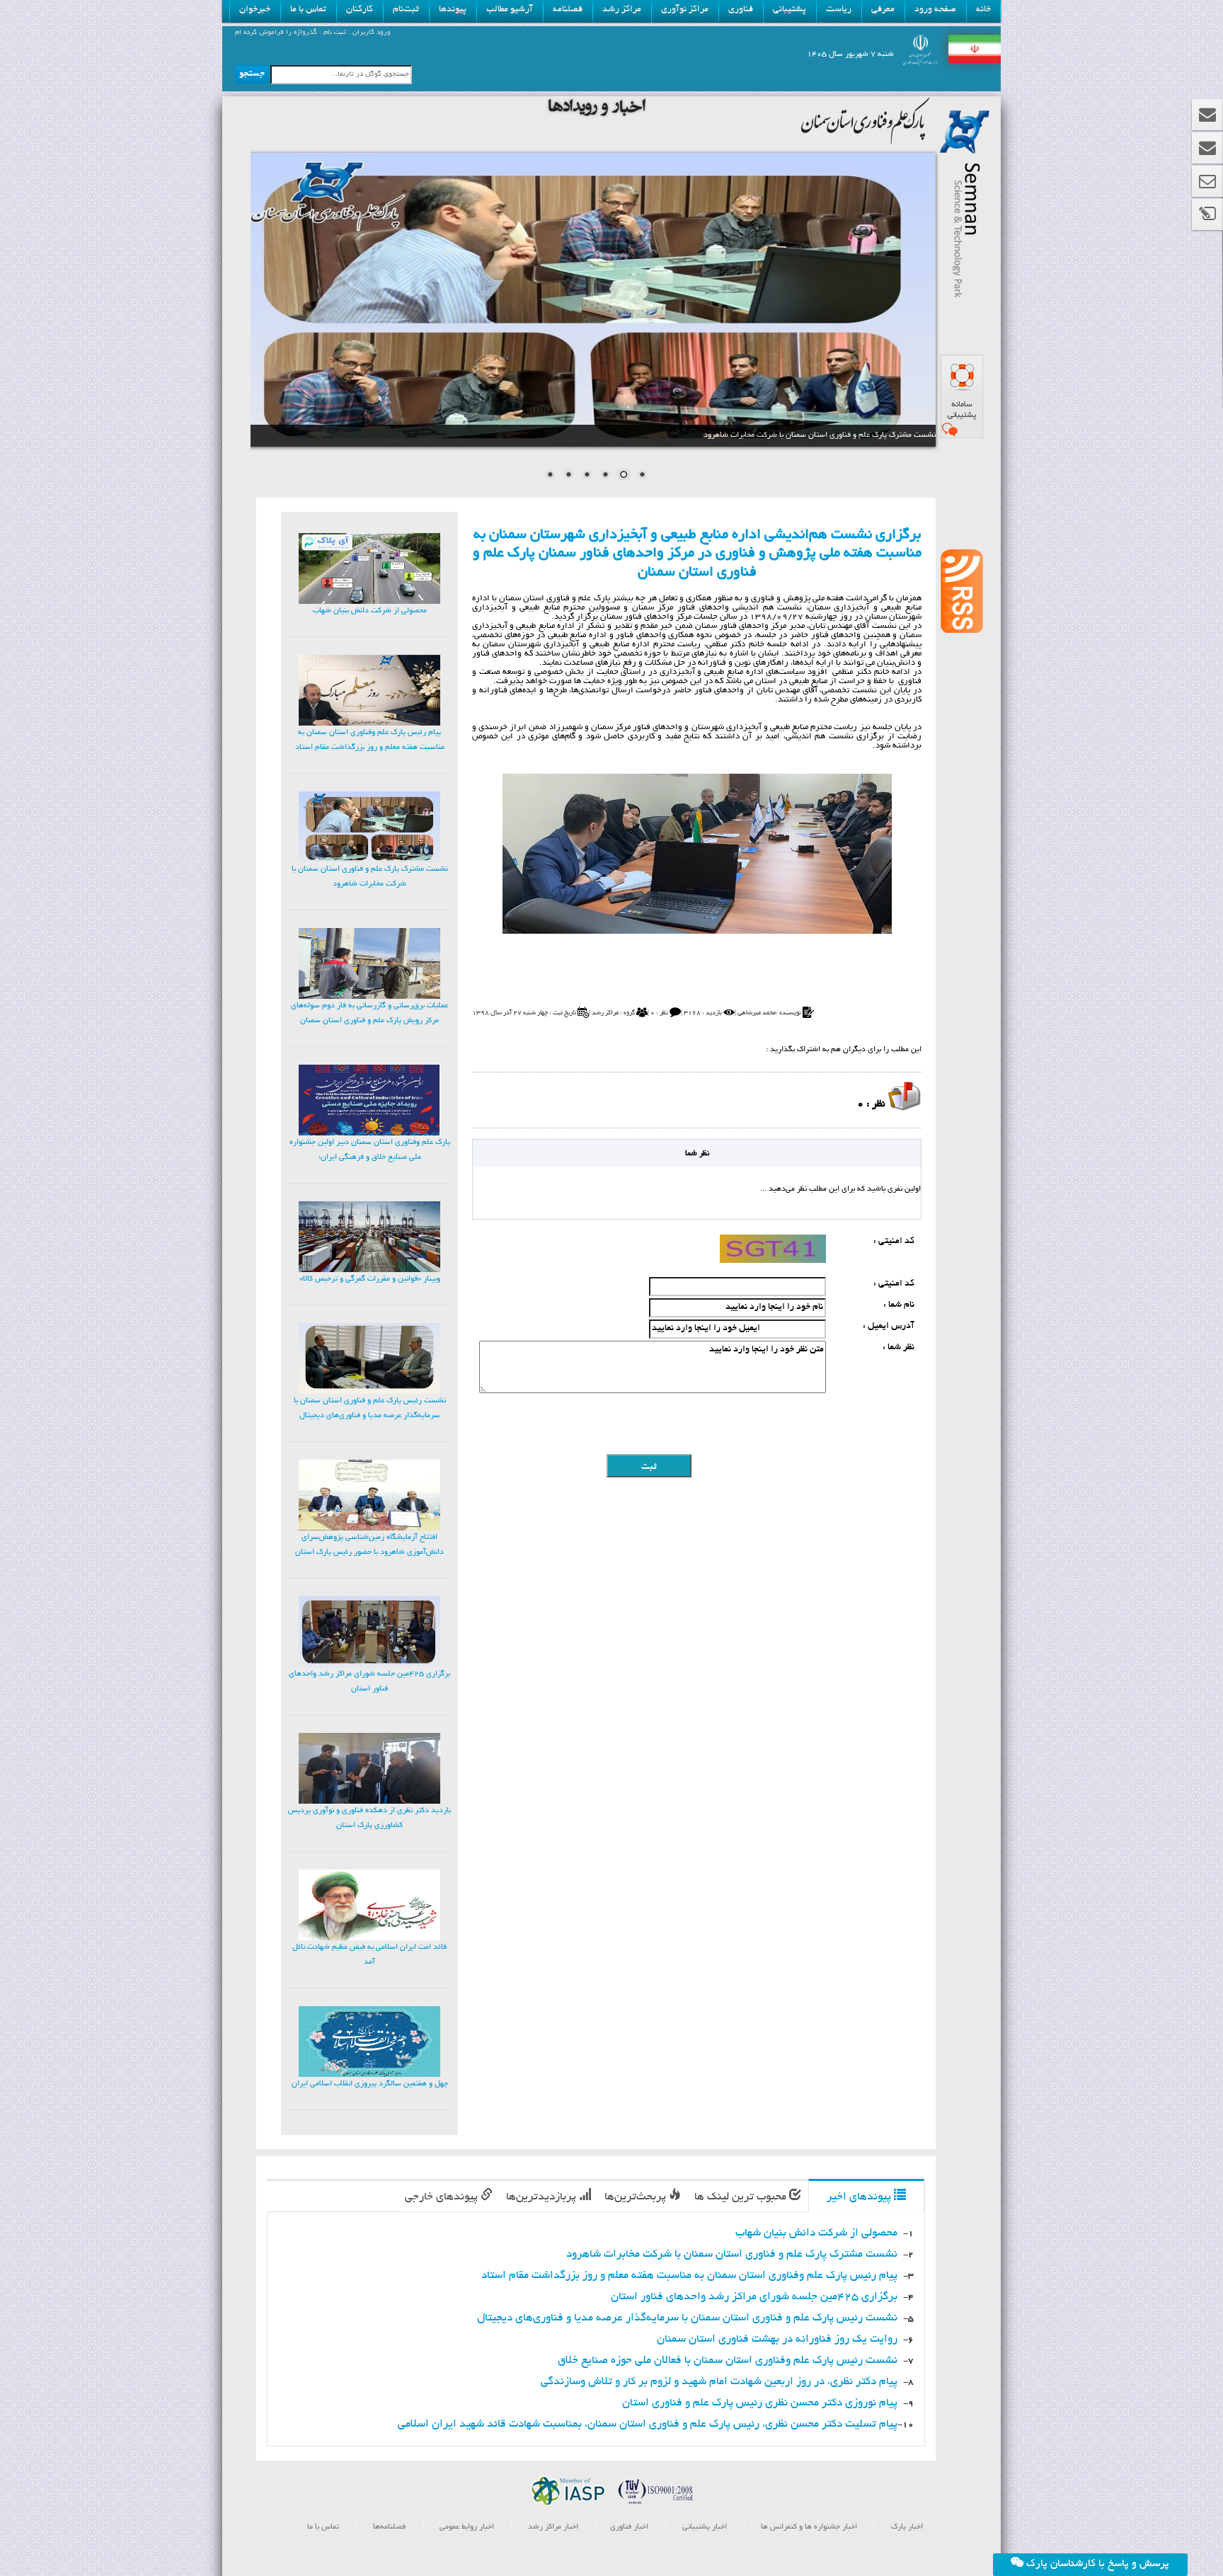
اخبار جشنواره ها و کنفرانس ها (808, 2527)
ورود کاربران (371, 33)
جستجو (252, 74)
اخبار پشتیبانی (704, 2527)
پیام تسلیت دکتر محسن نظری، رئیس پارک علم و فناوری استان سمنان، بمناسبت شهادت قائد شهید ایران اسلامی (648, 2425)
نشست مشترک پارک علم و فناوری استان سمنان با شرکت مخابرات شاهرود (732, 2255)
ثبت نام (334, 33)
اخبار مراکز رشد (552, 2527)
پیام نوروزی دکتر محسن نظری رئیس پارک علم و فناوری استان (760, 2404)
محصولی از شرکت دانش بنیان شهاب (816, 2234)
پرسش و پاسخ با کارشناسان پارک (1096, 2564)
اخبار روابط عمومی (467, 2527)
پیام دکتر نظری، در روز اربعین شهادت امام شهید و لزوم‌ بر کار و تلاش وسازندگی (719, 2382)
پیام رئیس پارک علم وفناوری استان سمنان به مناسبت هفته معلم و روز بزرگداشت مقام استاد (689, 2276)
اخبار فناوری (629, 2527)
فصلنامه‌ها (388, 2527)
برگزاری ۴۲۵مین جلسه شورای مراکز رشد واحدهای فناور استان (754, 2297)
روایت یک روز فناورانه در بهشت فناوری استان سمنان (777, 2340)
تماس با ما (323, 2527)
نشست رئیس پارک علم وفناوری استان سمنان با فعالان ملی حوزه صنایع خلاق (728, 2361)
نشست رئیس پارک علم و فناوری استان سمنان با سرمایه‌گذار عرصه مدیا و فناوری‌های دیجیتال (687, 2319)
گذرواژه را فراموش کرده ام (276, 33)
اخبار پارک (906, 2527)
